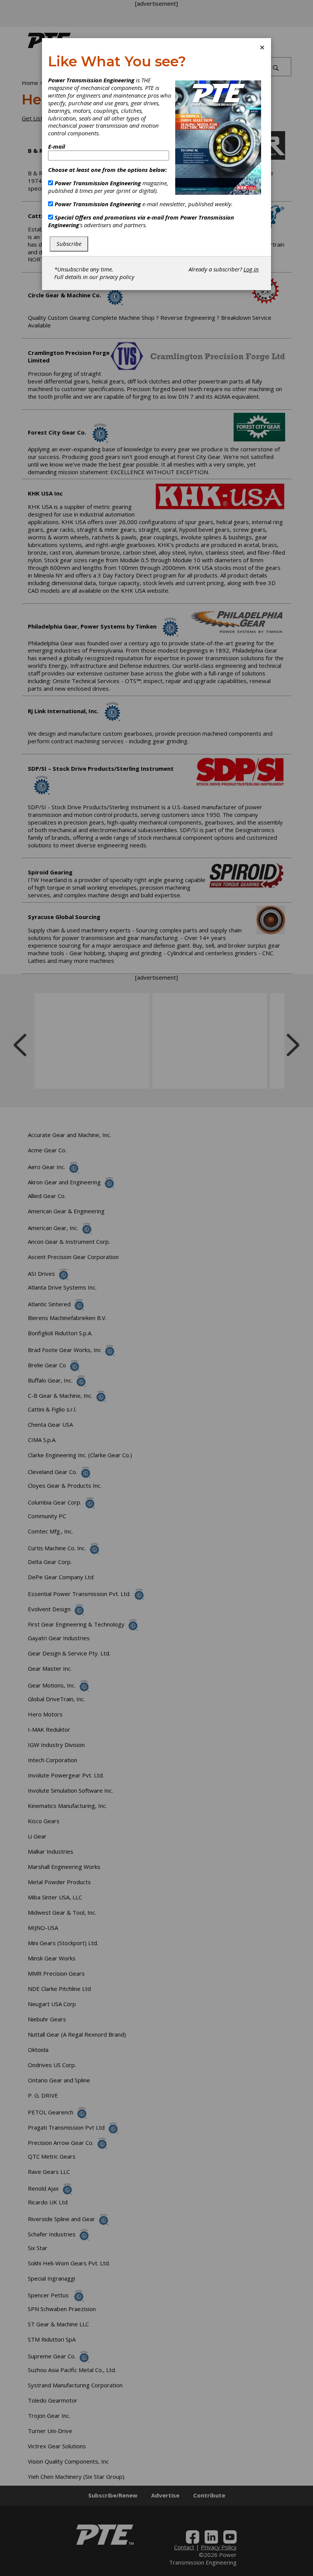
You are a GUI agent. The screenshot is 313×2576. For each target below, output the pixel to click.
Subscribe (69, 244)
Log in (251, 269)
